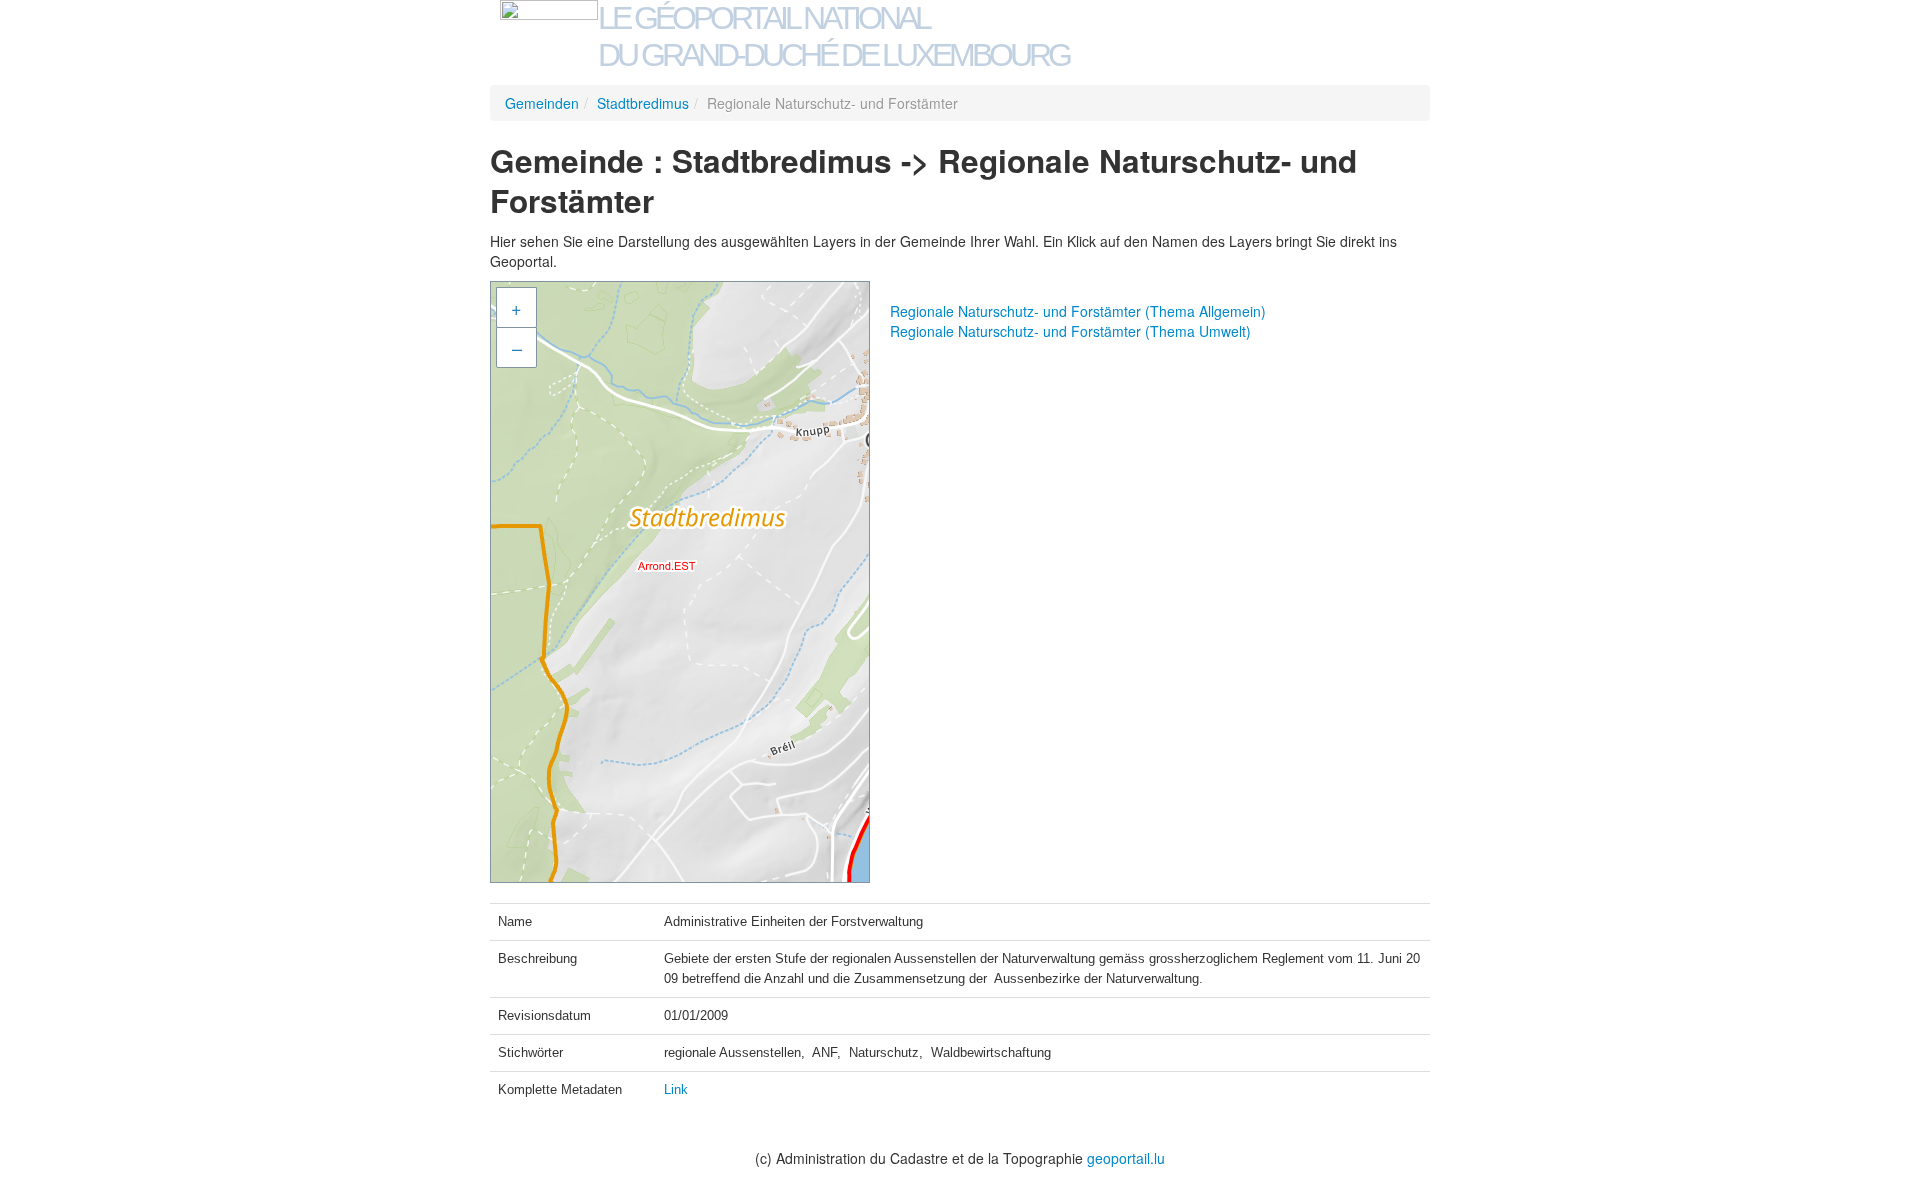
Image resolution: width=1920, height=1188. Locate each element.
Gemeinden (542, 103)
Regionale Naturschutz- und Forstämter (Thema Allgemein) (1078, 311)
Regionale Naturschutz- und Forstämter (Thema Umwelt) (1070, 331)
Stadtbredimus (643, 103)
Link (676, 1089)
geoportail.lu (1126, 1158)
